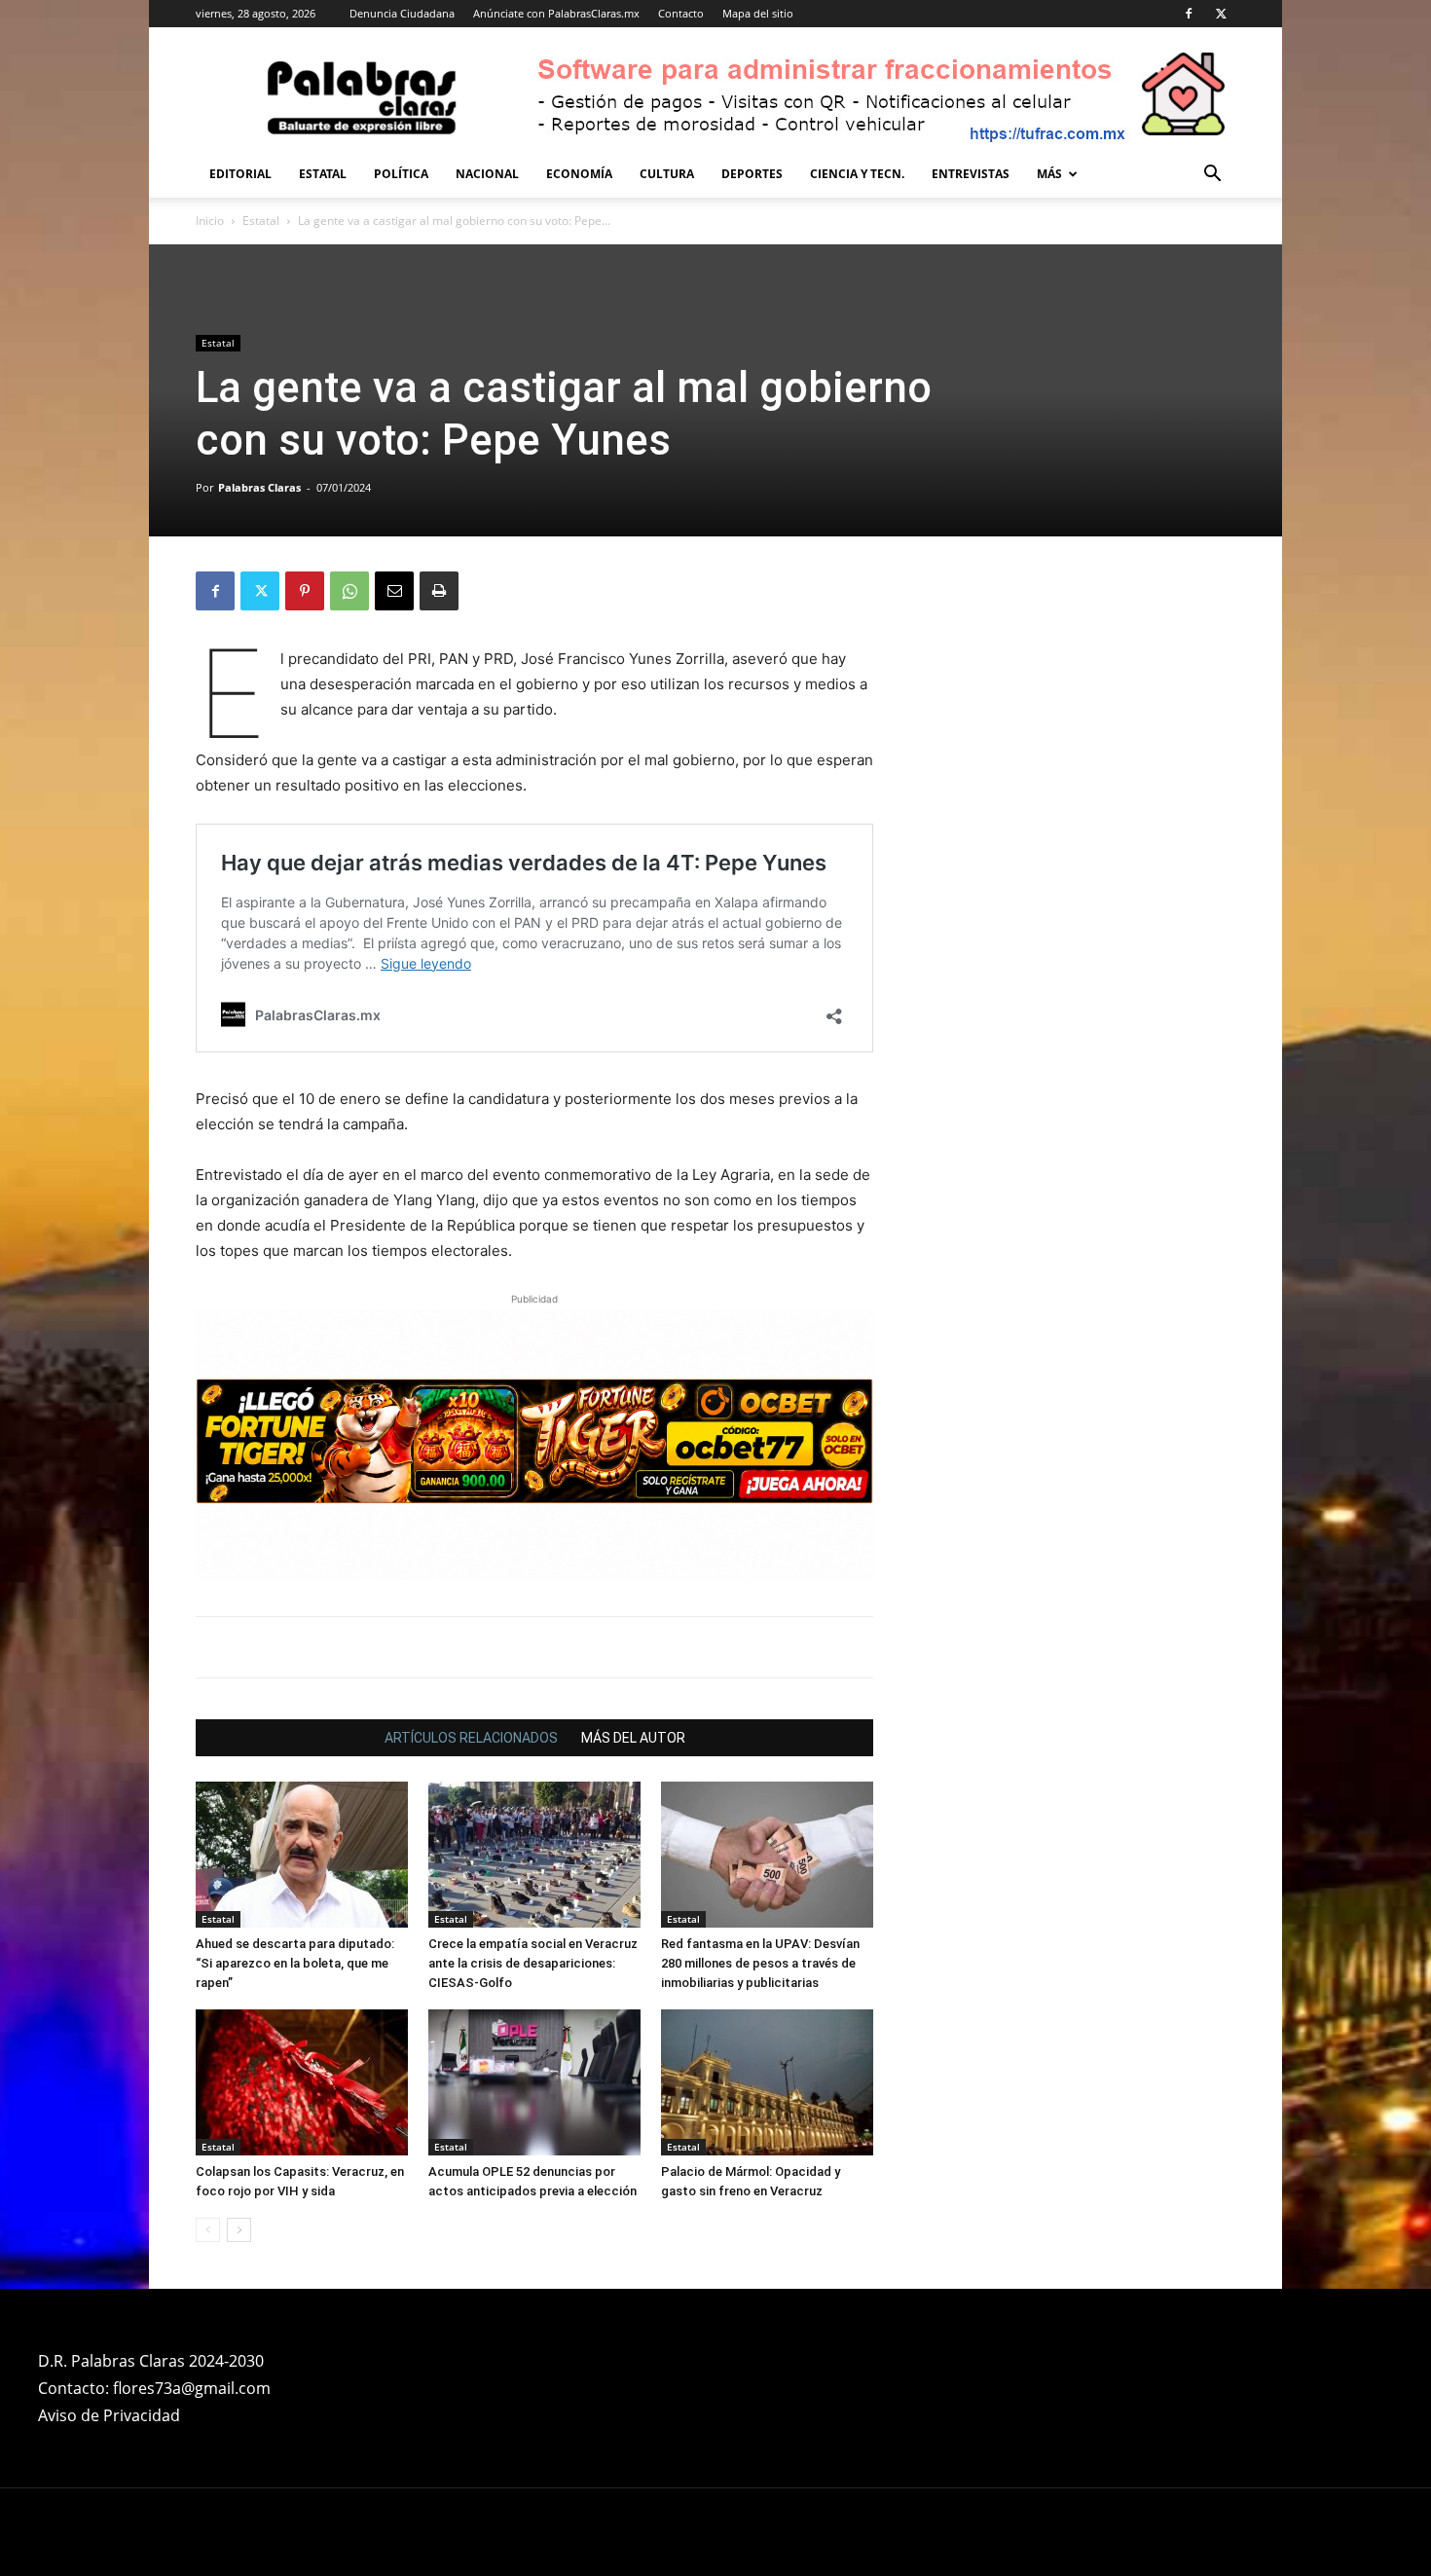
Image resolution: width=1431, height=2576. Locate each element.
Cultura (667, 174)
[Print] (439, 591)
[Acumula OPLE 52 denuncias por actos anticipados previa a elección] (534, 2082)
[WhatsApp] (349, 591)
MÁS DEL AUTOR (633, 1738)
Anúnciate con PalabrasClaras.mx (556, 13)
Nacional (487, 174)
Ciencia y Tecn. (857, 174)
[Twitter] (1221, 14)
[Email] (394, 591)
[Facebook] (1189, 14)
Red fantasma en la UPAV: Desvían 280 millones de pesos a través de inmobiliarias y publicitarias (760, 1963)
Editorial (240, 174)
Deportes (752, 174)
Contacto (681, 13)
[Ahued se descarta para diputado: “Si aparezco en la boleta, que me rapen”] (302, 1855)
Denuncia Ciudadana (402, 13)
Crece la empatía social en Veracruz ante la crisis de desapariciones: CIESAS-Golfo (533, 1963)
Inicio (210, 221)
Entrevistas (971, 174)
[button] (1212, 176)
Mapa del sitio (758, 13)
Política (401, 174)
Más (1049, 174)
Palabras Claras (259, 487)
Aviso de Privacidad (109, 2415)
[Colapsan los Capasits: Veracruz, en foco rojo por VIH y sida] (302, 2082)
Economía (579, 174)
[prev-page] (208, 2230)
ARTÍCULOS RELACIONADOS (471, 1738)
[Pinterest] (305, 591)
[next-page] (239, 2230)
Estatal (323, 174)
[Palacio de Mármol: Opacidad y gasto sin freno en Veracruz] (767, 2082)
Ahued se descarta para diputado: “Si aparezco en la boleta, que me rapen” (295, 1963)
